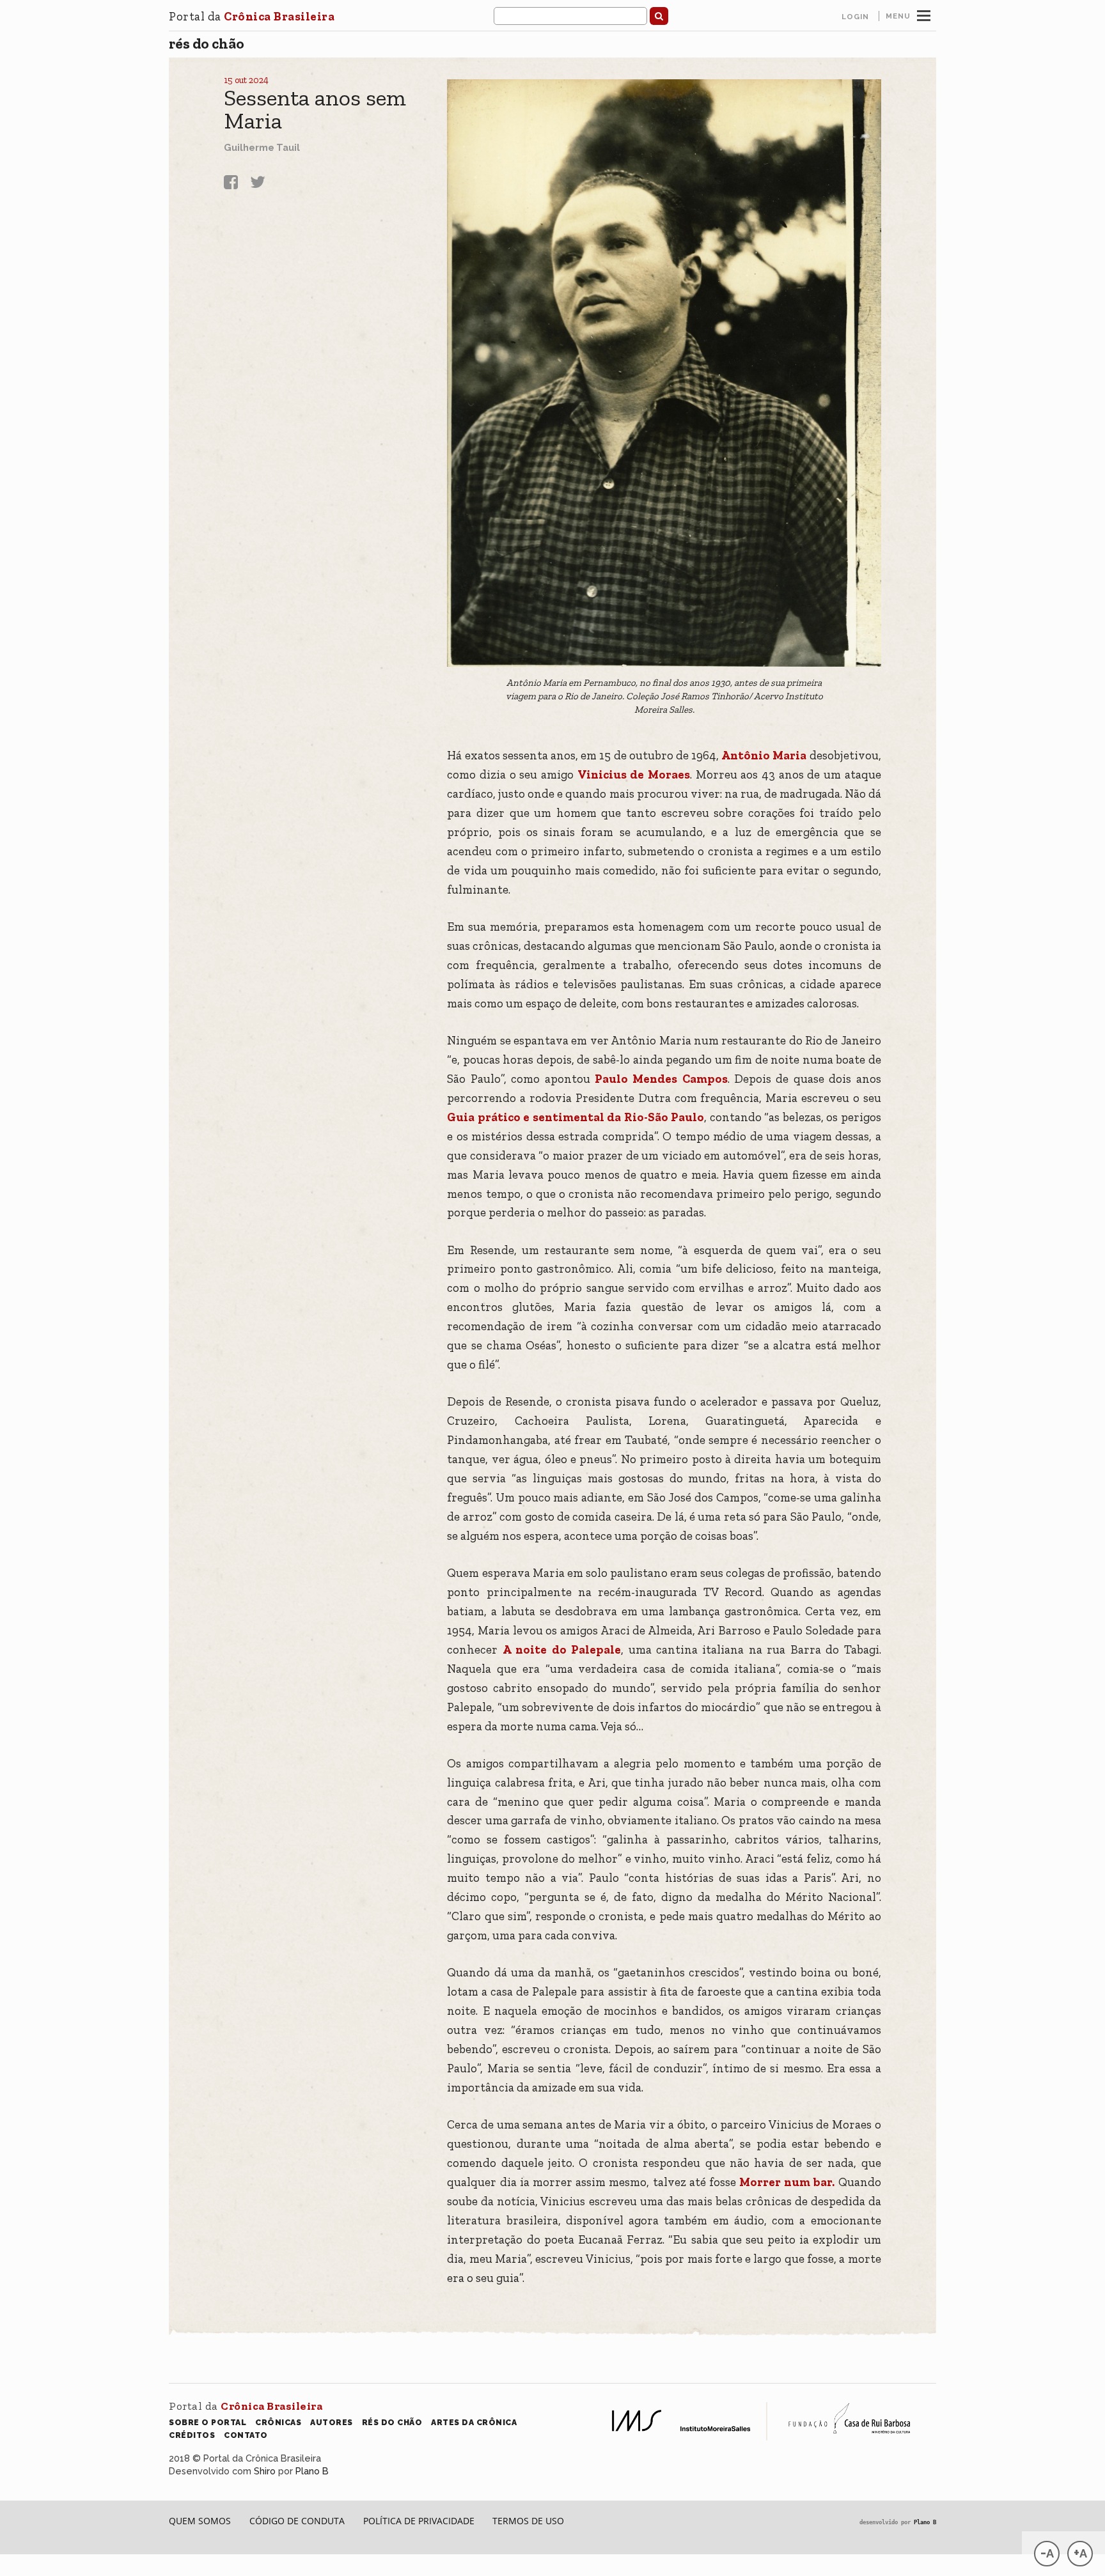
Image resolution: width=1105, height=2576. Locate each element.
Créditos (192, 2435)
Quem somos (200, 2521)
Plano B (312, 2471)
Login (855, 17)
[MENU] (924, 14)
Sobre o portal (208, 2422)
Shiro (265, 2471)
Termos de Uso (528, 2521)
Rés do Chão (207, 43)
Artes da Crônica (474, 2422)
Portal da (252, 16)
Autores (332, 2422)
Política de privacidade (419, 2521)
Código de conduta (297, 2521)
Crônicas (278, 2422)
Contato (246, 2435)
